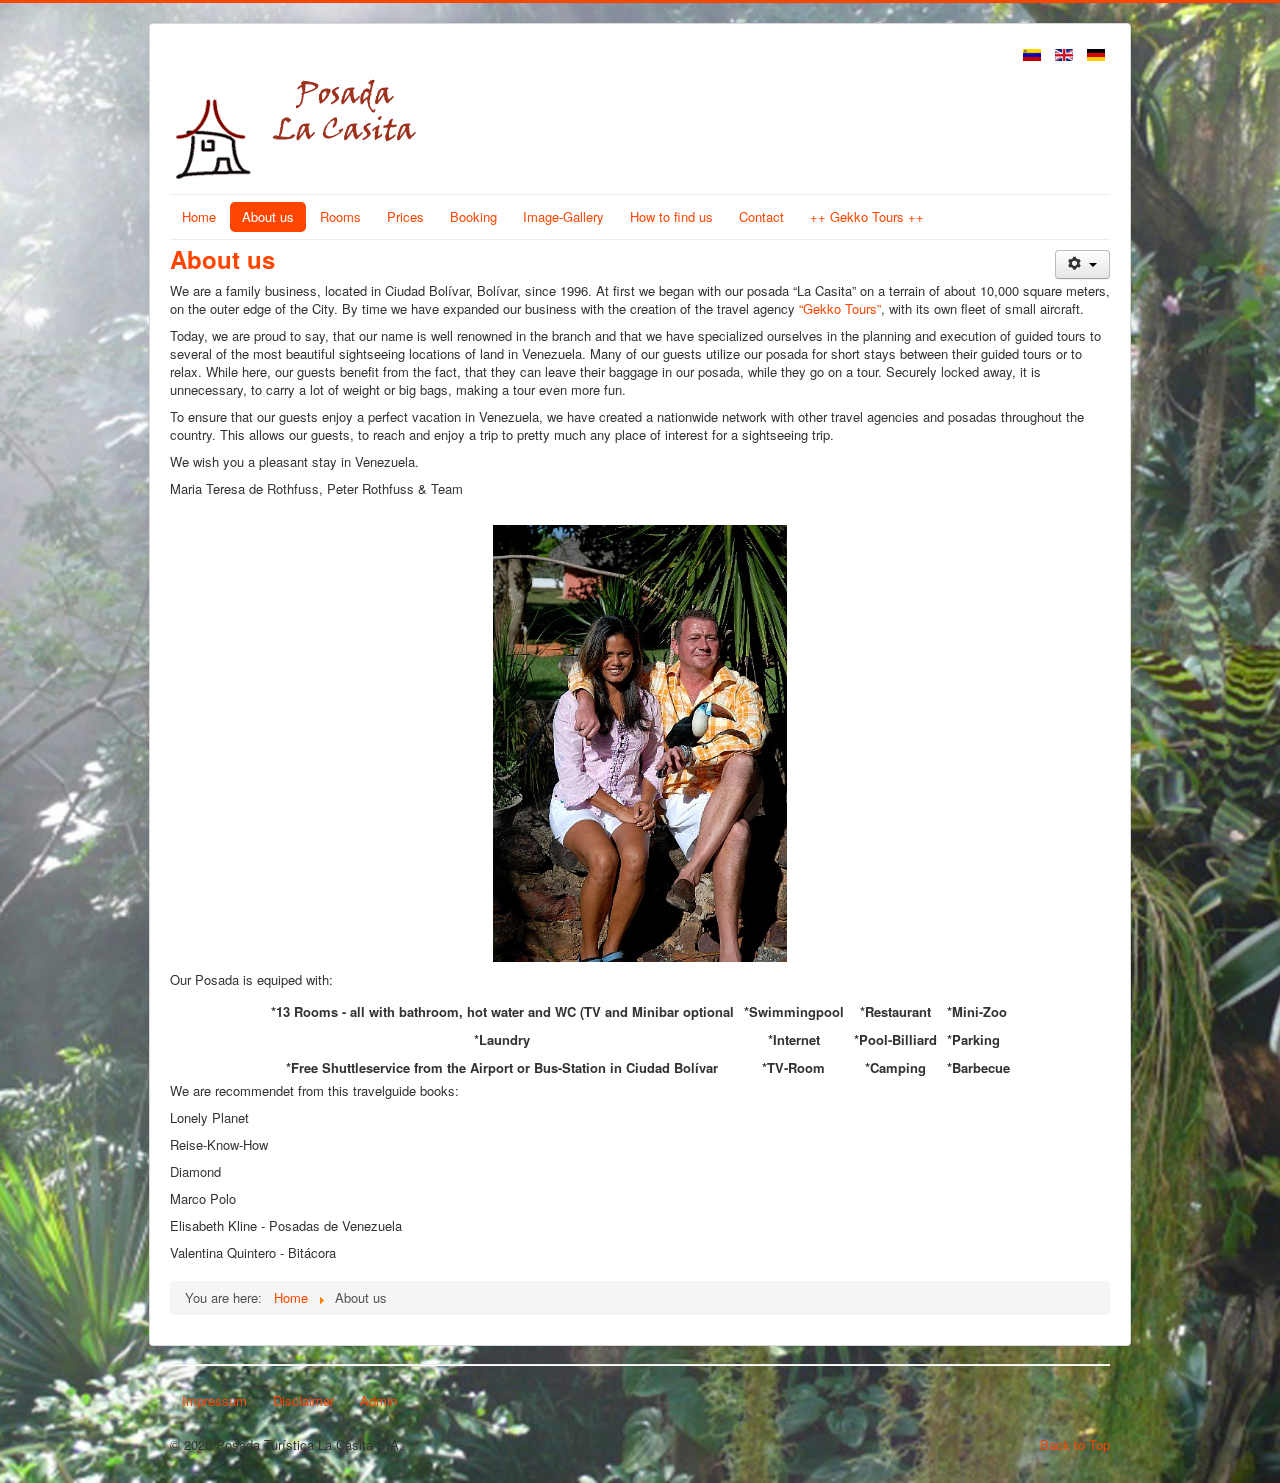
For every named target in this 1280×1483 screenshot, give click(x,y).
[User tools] (1082, 264)
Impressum (214, 1400)
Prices (405, 216)
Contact (761, 216)
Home (199, 216)
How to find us (671, 216)
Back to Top (1075, 1444)
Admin (378, 1400)
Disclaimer (303, 1400)
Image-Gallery (563, 216)
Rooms (340, 216)
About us (268, 216)
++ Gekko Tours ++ (867, 216)
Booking (473, 216)
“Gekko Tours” (840, 308)
